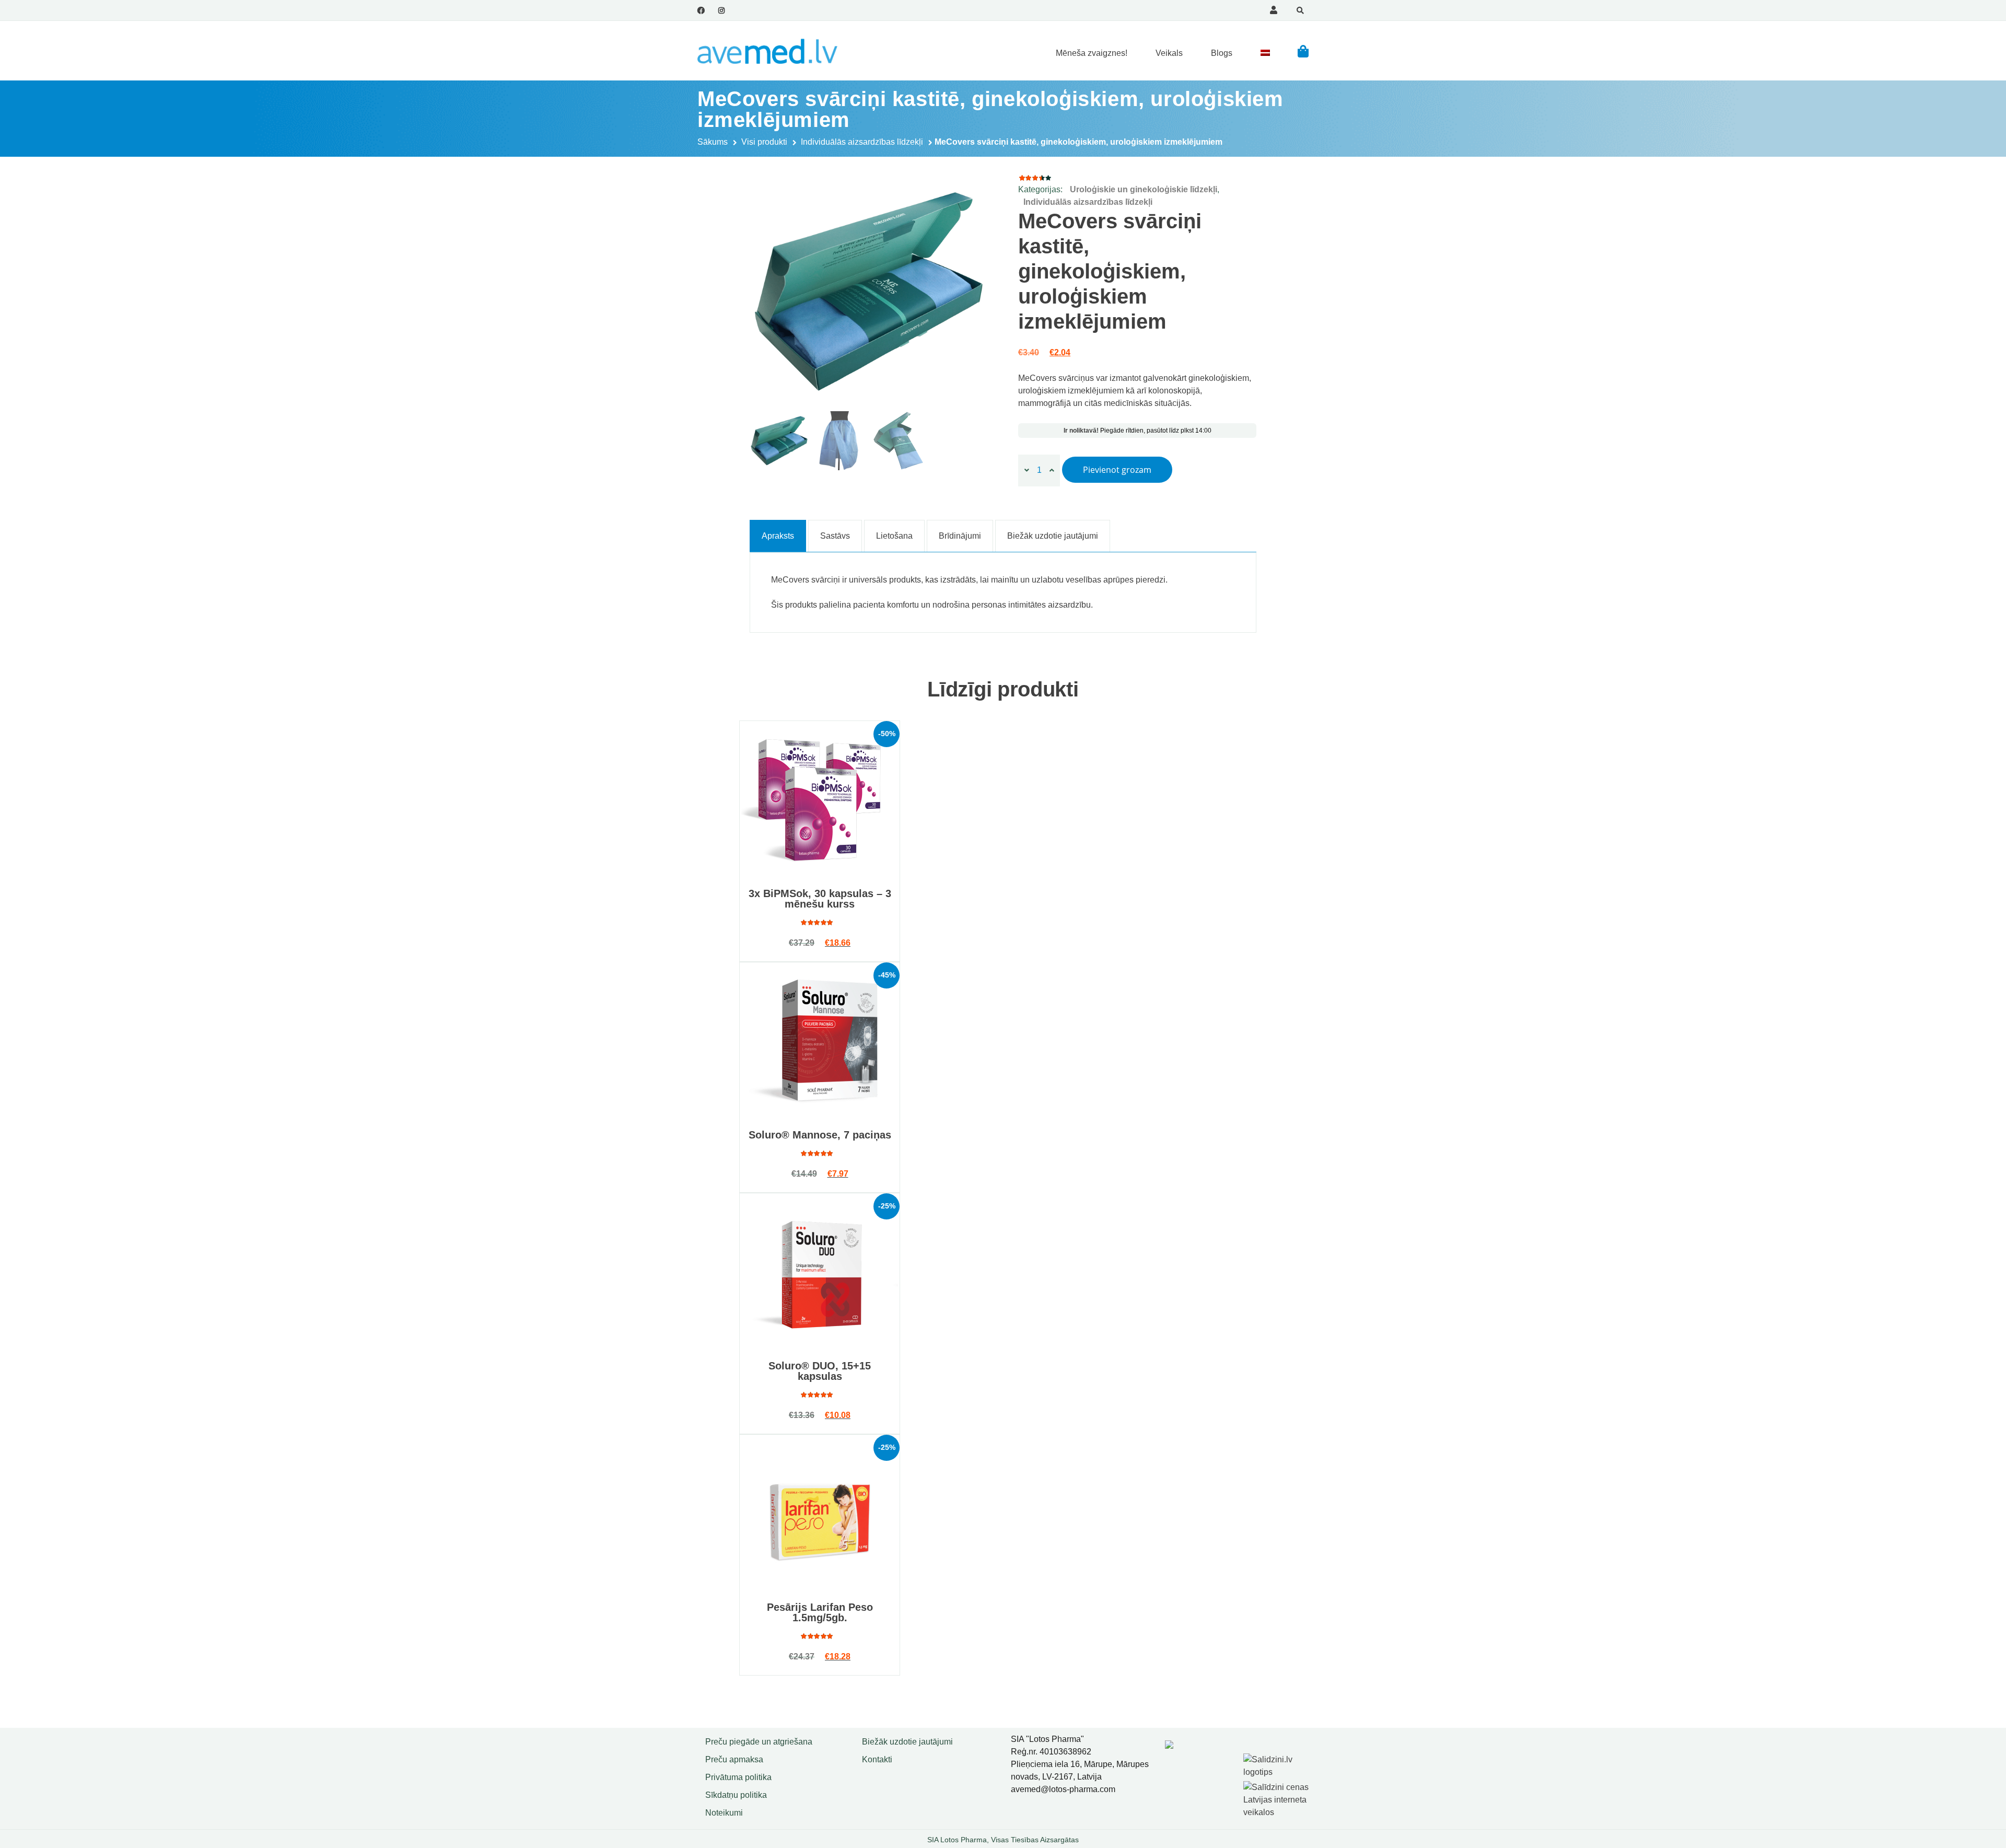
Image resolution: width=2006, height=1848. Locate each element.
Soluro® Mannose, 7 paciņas (820, 1135)
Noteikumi (724, 1813)
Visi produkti (764, 142)
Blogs (1222, 53)
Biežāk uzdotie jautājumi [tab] (1053, 536)
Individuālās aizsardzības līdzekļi (862, 142)
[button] (1303, 51)
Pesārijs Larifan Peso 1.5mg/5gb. (820, 1612)
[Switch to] (1265, 53)
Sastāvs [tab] (835, 536)
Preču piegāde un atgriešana (759, 1742)
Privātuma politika (738, 1777)
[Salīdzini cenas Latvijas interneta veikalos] (1277, 1798)
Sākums (713, 142)
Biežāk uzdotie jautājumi (907, 1742)
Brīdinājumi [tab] (960, 536)
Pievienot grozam (1117, 470)
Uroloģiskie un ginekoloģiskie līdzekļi (1144, 189)
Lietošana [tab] (894, 536)
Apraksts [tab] (778, 536)
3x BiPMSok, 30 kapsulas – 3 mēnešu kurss (820, 899)
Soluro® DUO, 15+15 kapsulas (820, 1371)
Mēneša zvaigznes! (1092, 53)
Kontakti (877, 1759)
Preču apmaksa (734, 1759)
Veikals (1169, 53)
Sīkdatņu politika (736, 1795)
